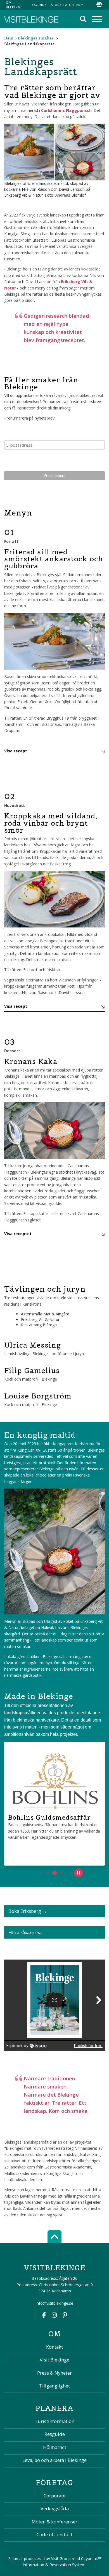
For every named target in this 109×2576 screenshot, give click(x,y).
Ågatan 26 (68, 2278)
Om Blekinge (14, 5)
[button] (41, 1873)
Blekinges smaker (36, 38)
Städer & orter (66, 5)
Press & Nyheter (54, 2373)
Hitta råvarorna (25, 1933)
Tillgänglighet (54, 2386)
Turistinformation (54, 2421)
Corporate (54, 2496)
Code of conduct (54, 2534)
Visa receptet (18, 1234)
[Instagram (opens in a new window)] (54, 2316)
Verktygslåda (55, 2508)
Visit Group (61, 2559)
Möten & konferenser (54, 2522)
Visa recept (16, 751)
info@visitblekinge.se (54, 2303)
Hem (9, 38)
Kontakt (54, 2347)
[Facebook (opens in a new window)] (44, 2316)
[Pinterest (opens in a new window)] (65, 2316)
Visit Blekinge (54, 2360)
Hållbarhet (55, 2447)
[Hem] (31, 19)
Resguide (38, 5)
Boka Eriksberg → (28, 1911)
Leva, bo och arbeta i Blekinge (54, 2460)
